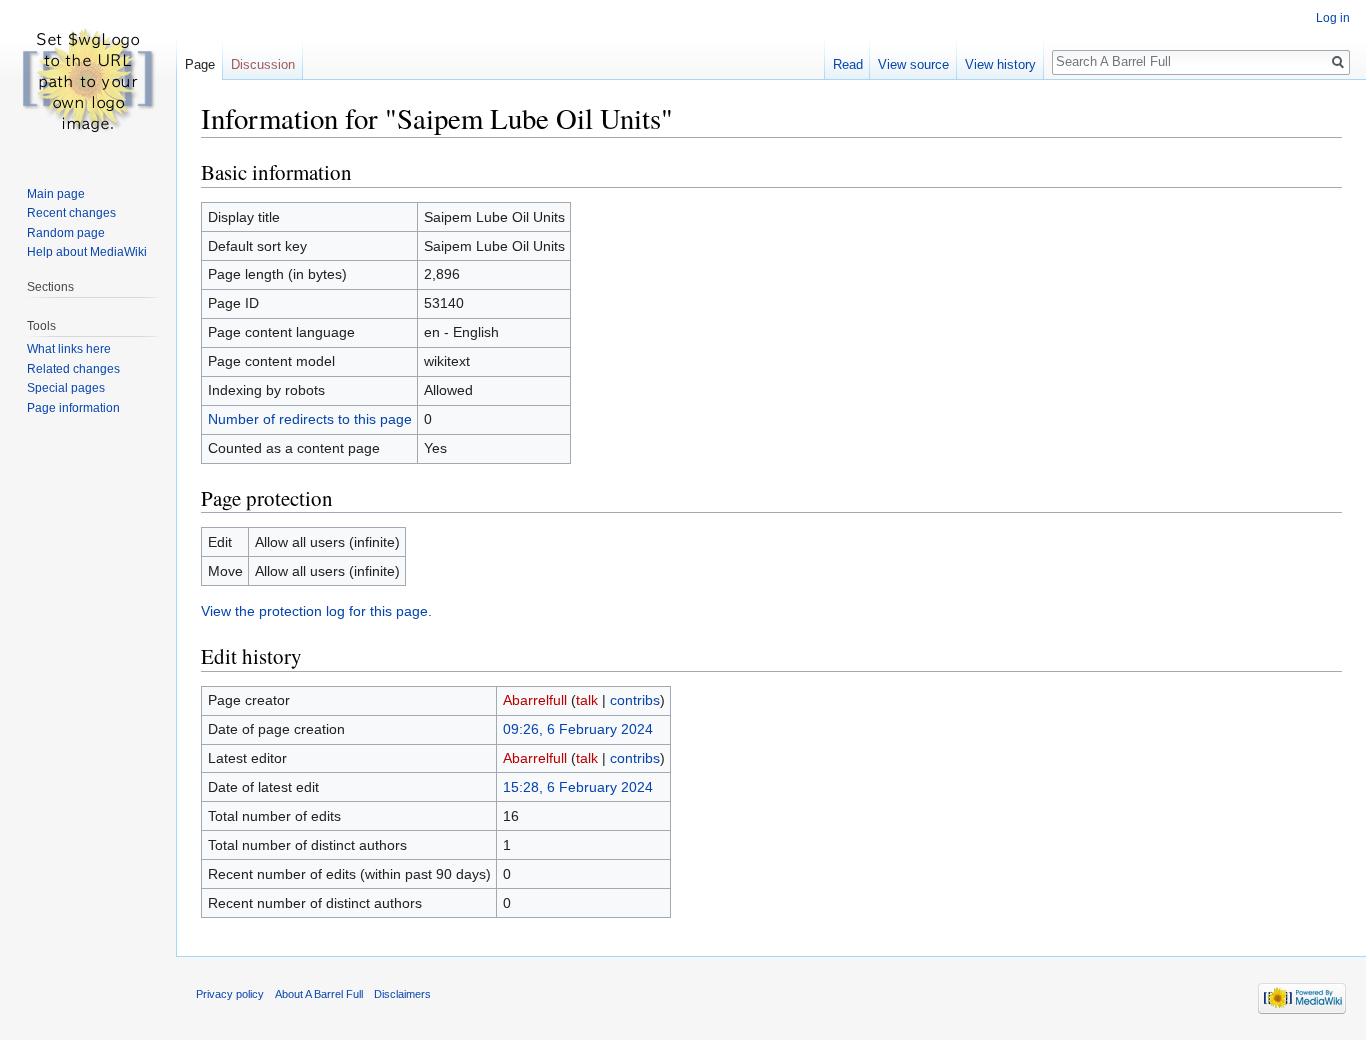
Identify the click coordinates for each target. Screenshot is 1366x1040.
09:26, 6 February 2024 (578, 729)
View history (1000, 64)
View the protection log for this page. (316, 611)
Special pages (66, 388)
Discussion (263, 64)
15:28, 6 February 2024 (578, 787)
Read (848, 64)
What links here (69, 349)
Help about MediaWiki (87, 252)
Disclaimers (402, 994)
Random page (66, 233)
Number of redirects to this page (310, 419)
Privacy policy (230, 994)
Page (200, 64)
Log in (1333, 18)
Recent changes (71, 213)
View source (913, 64)
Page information (73, 408)
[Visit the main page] (88, 80)
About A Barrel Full (319, 994)
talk (587, 700)
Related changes (73, 369)
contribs (635, 700)
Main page (56, 194)
